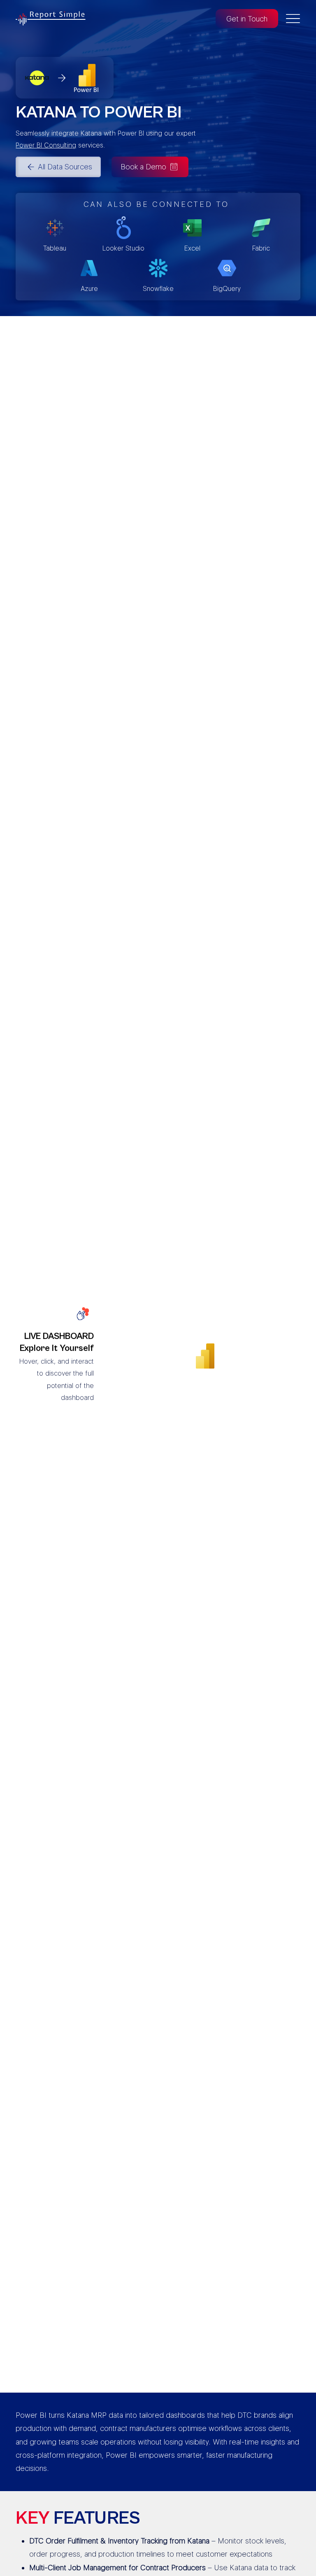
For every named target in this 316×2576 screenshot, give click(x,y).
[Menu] (293, 19)
